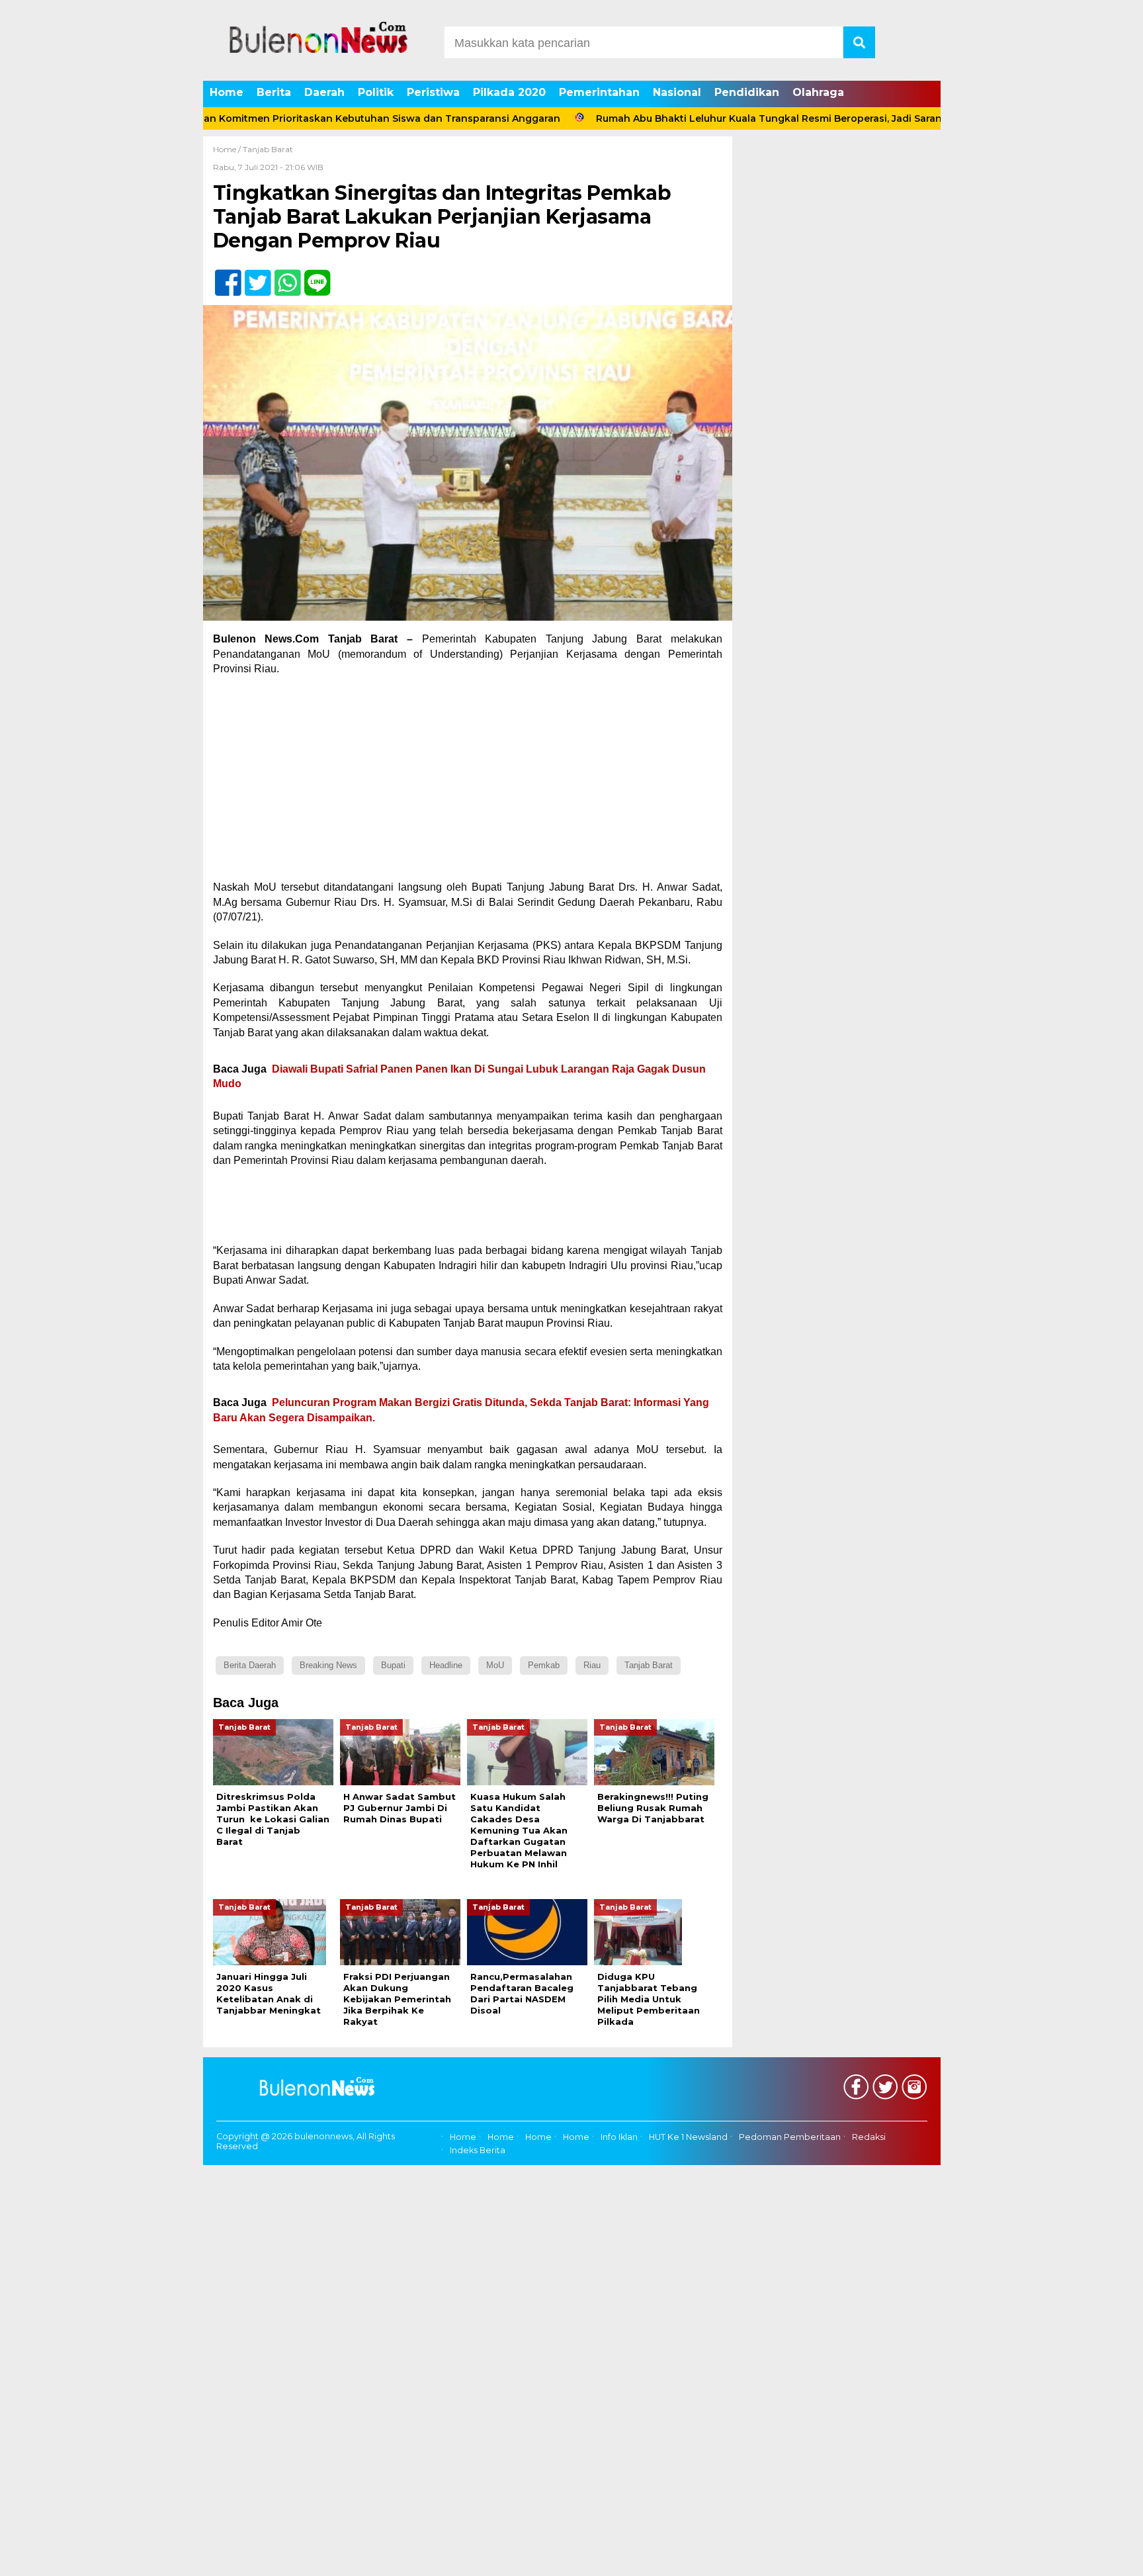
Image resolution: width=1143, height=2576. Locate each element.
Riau (592, 1665)
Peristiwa (433, 92)
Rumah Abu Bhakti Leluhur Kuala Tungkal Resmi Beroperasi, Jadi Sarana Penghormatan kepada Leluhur (778, 118)
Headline (446, 1665)
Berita (274, 92)
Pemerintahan (599, 92)
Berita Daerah (250, 1665)
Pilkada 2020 (509, 92)
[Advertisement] (468, 782)
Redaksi (869, 2137)
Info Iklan (619, 2137)
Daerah (324, 92)
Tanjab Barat (268, 149)
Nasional (677, 92)
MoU (495, 1665)
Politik (376, 92)
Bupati (393, 1665)
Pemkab (544, 1665)
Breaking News (328, 1665)
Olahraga (818, 92)
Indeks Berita (478, 2150)
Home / (228, 149)
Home (227, 92)
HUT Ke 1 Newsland (688, 2137)
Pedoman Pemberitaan (790, 2137)
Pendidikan (747, 92)
